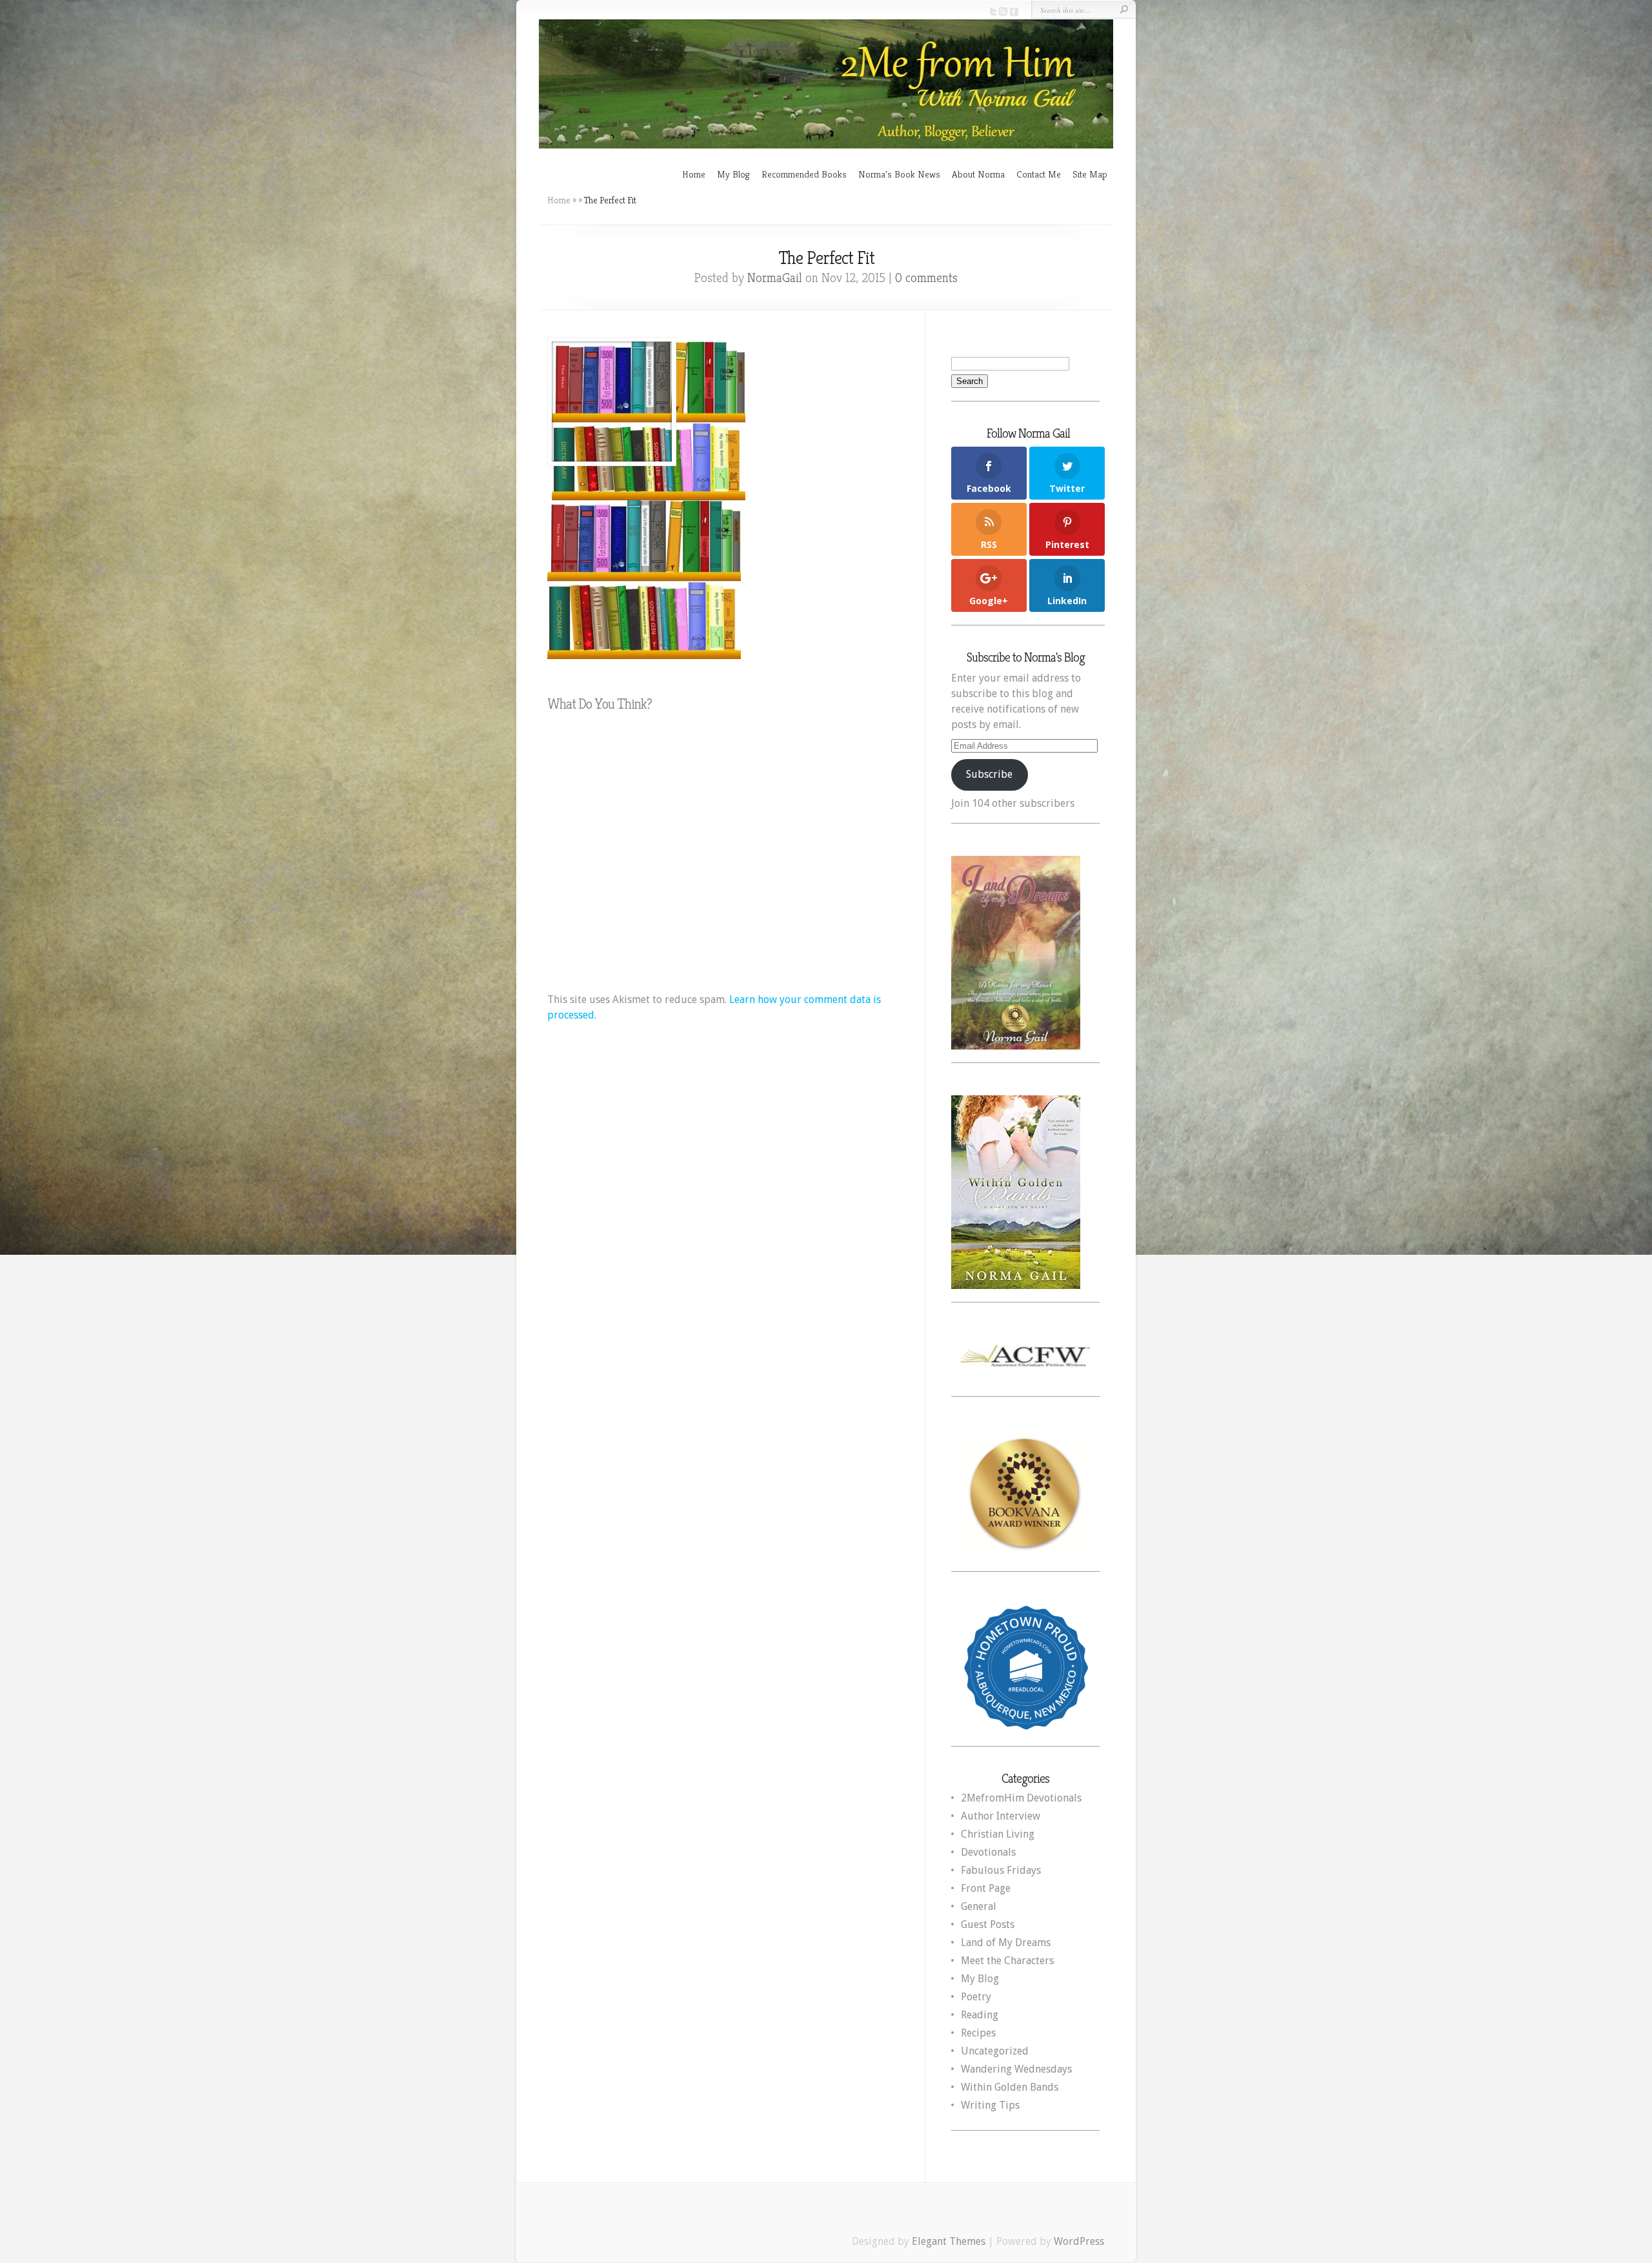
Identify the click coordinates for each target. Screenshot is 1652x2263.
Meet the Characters (1007, 1961)
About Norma (978, 174)
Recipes (978, 2033)
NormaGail (775, 278)
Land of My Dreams (1006, 1943)
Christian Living (998, 1834)
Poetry (976, 1997)
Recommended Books (804, 174)
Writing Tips (990, 2105)
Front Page (986, 1888)
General (979, 1906)
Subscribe (989, 774)
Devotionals (988, 1852)
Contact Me (1039, 174)
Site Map (1090, 174)
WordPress (1079, 2241)
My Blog (733, 174)
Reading (980, 2015)
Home (694, 174)
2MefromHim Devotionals (1021, 1798)
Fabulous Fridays (1001, 1870)
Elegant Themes (949, 2241)
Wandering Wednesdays (1016, 2069)
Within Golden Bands (1010, 2087)
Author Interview (1001, 1816)
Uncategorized (995, 2051)
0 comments (926, 278)
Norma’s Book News (899, 174)
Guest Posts (988, 1924)
